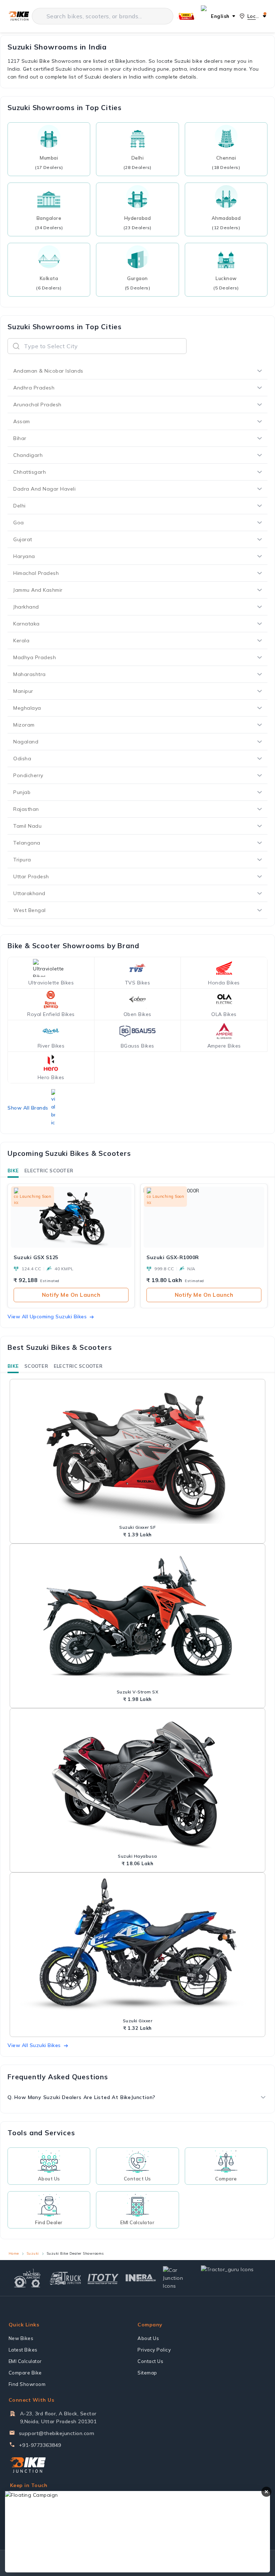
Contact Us (150, 2361)
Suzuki (33, 2253)
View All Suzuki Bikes (34, 2045)
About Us (148, 2338)
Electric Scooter (49, 1171)
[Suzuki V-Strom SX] (137, 1617)
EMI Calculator (25, 2361)
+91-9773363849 (40, 2445)
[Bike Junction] (19, 16)
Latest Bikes (23, 2350)
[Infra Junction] (141, 2278)
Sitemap (147, 2373)
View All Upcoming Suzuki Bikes (47, 1317)
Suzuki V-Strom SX (138, 1692)
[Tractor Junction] (27, 2278)
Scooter (36, 1366)
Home (14, 2253)
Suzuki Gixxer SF (137, 1527)
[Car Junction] (178, 2278)
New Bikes (21, 2338)
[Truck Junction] (65, 2278)
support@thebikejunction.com (57, 2433)
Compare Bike (25, 2373)
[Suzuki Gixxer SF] (137, 1453)
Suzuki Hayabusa (137, 1856)
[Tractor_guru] (232, 2278)
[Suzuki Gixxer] (137, 1946)
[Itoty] (103, 2278)
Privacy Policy (154, 2350)
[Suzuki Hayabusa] (137, 1782)
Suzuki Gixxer (138, 2021)
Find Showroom (27, 2384)
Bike (13, 1171)
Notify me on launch (71, 1295)
